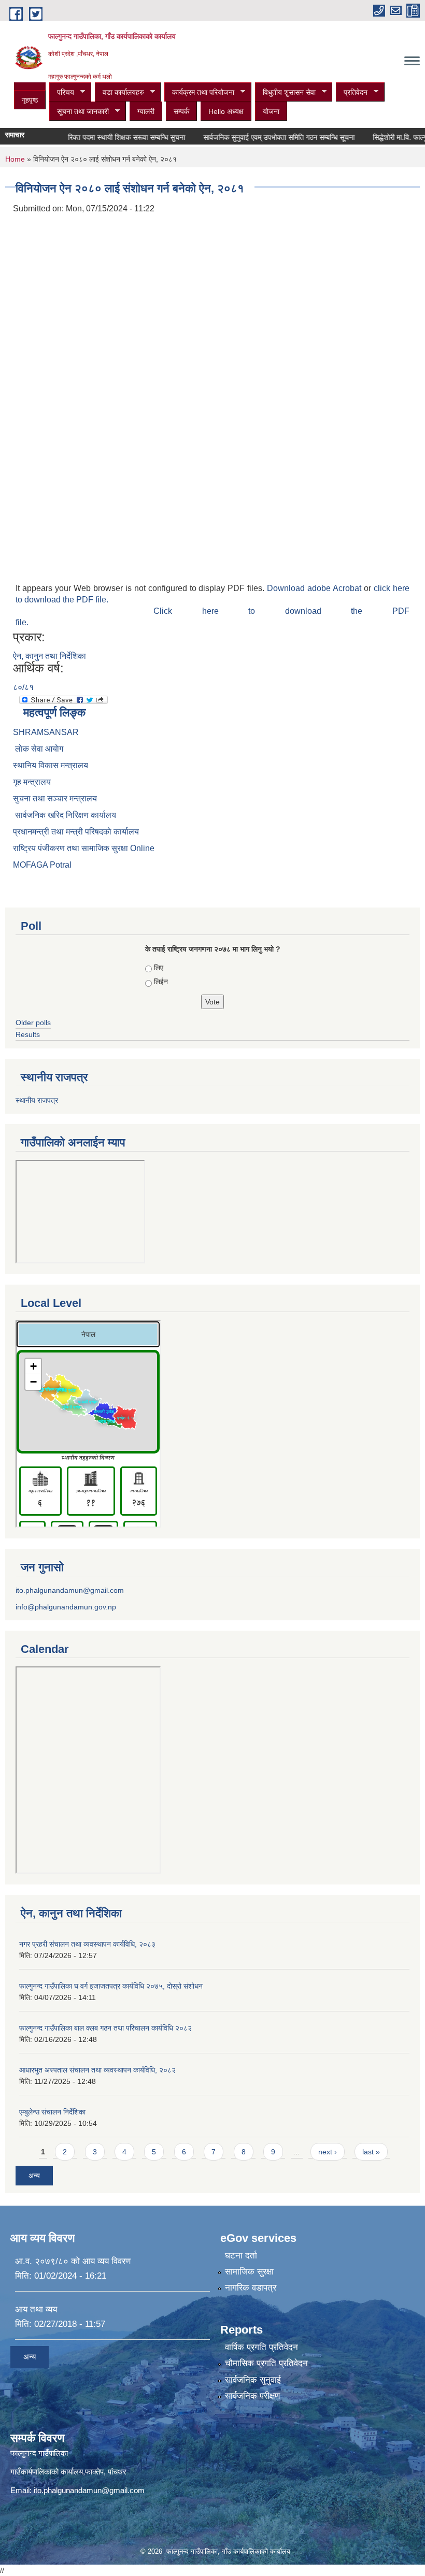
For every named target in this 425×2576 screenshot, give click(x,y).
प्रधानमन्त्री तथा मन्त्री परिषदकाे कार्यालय (76, 832)
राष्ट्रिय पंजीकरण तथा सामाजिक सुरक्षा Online (84, 848)
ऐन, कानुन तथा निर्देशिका (49, 656)
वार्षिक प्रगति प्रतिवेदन (261, 2347)
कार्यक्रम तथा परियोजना (199, 92)
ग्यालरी (146, 111)
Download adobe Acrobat (315, 588)
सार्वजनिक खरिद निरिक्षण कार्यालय (65, 815)
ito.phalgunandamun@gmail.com (70, 1590)
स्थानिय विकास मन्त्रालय (51, 765)
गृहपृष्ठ (30, 100)
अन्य (34, 2176)
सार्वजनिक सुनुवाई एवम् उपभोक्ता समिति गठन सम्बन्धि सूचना (260, 137)
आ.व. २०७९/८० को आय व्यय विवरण (73, 2261)
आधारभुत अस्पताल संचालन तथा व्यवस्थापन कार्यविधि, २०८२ (97, 2070)
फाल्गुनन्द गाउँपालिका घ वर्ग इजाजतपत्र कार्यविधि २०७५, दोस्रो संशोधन (111, 1986)
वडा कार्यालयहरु (119, 92)
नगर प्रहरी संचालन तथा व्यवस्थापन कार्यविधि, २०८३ (87, 1944)
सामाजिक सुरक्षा (249, 2272)
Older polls (33, 1023)
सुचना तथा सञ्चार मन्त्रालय (55, 798)
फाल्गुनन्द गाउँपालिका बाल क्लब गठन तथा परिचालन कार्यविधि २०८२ (105, 2028)
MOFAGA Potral (42, 865)
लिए (159, 968)
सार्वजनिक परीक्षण (252, 2396)
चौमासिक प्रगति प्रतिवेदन (266, 2363)
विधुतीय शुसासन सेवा (285, 92)
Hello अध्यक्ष (226, 111)
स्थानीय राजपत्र (37, 1100)
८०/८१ (23, 687)
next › (328, 2152)
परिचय (62, 92)
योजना (271, 111)
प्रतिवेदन (352, 92)
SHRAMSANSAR (46, 732)
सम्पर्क (181, 111)
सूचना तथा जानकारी (79, 112)
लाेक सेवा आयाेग (38, 749)
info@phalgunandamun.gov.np (66, 1607)
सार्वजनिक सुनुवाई (253, 2380)
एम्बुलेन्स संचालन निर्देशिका (52, 2112)
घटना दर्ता (241, 2256)
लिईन (161, 982)
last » (371, 2152)
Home (15, 159)
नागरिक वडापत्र (251, 2288)
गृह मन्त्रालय (32, 782)
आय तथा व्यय (36, 2309)
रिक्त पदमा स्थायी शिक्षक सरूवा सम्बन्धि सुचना (107, 137)
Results (28, 1034)
